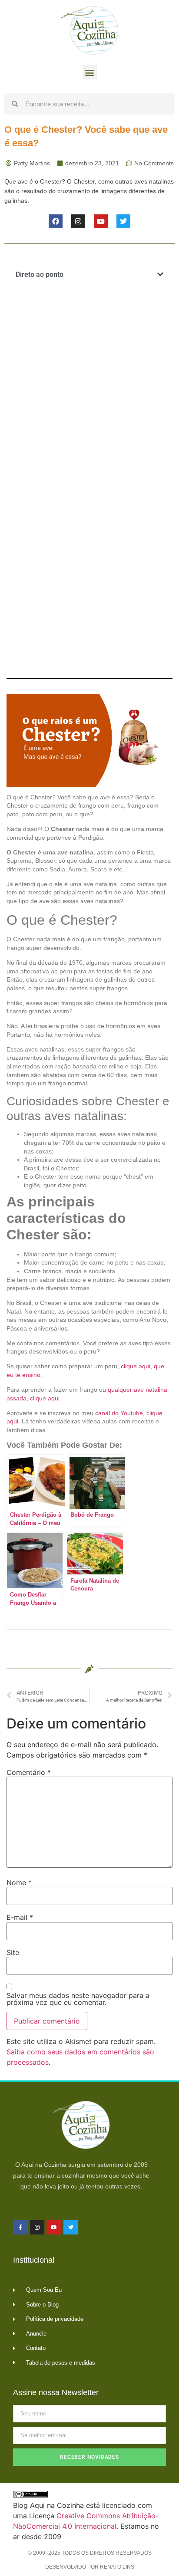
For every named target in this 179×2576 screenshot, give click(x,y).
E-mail (20, 1917)
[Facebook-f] (20, 2228)
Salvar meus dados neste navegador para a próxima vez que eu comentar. (78, 1999)
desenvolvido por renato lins (90, 2567)
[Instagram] (78, 221)
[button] (90, 72)
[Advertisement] (89, 386)
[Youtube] (101, 221)
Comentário (29, 1772)
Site (13, 1952)
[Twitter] (123, 221)
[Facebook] (56, 221)
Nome (19, 1883)
